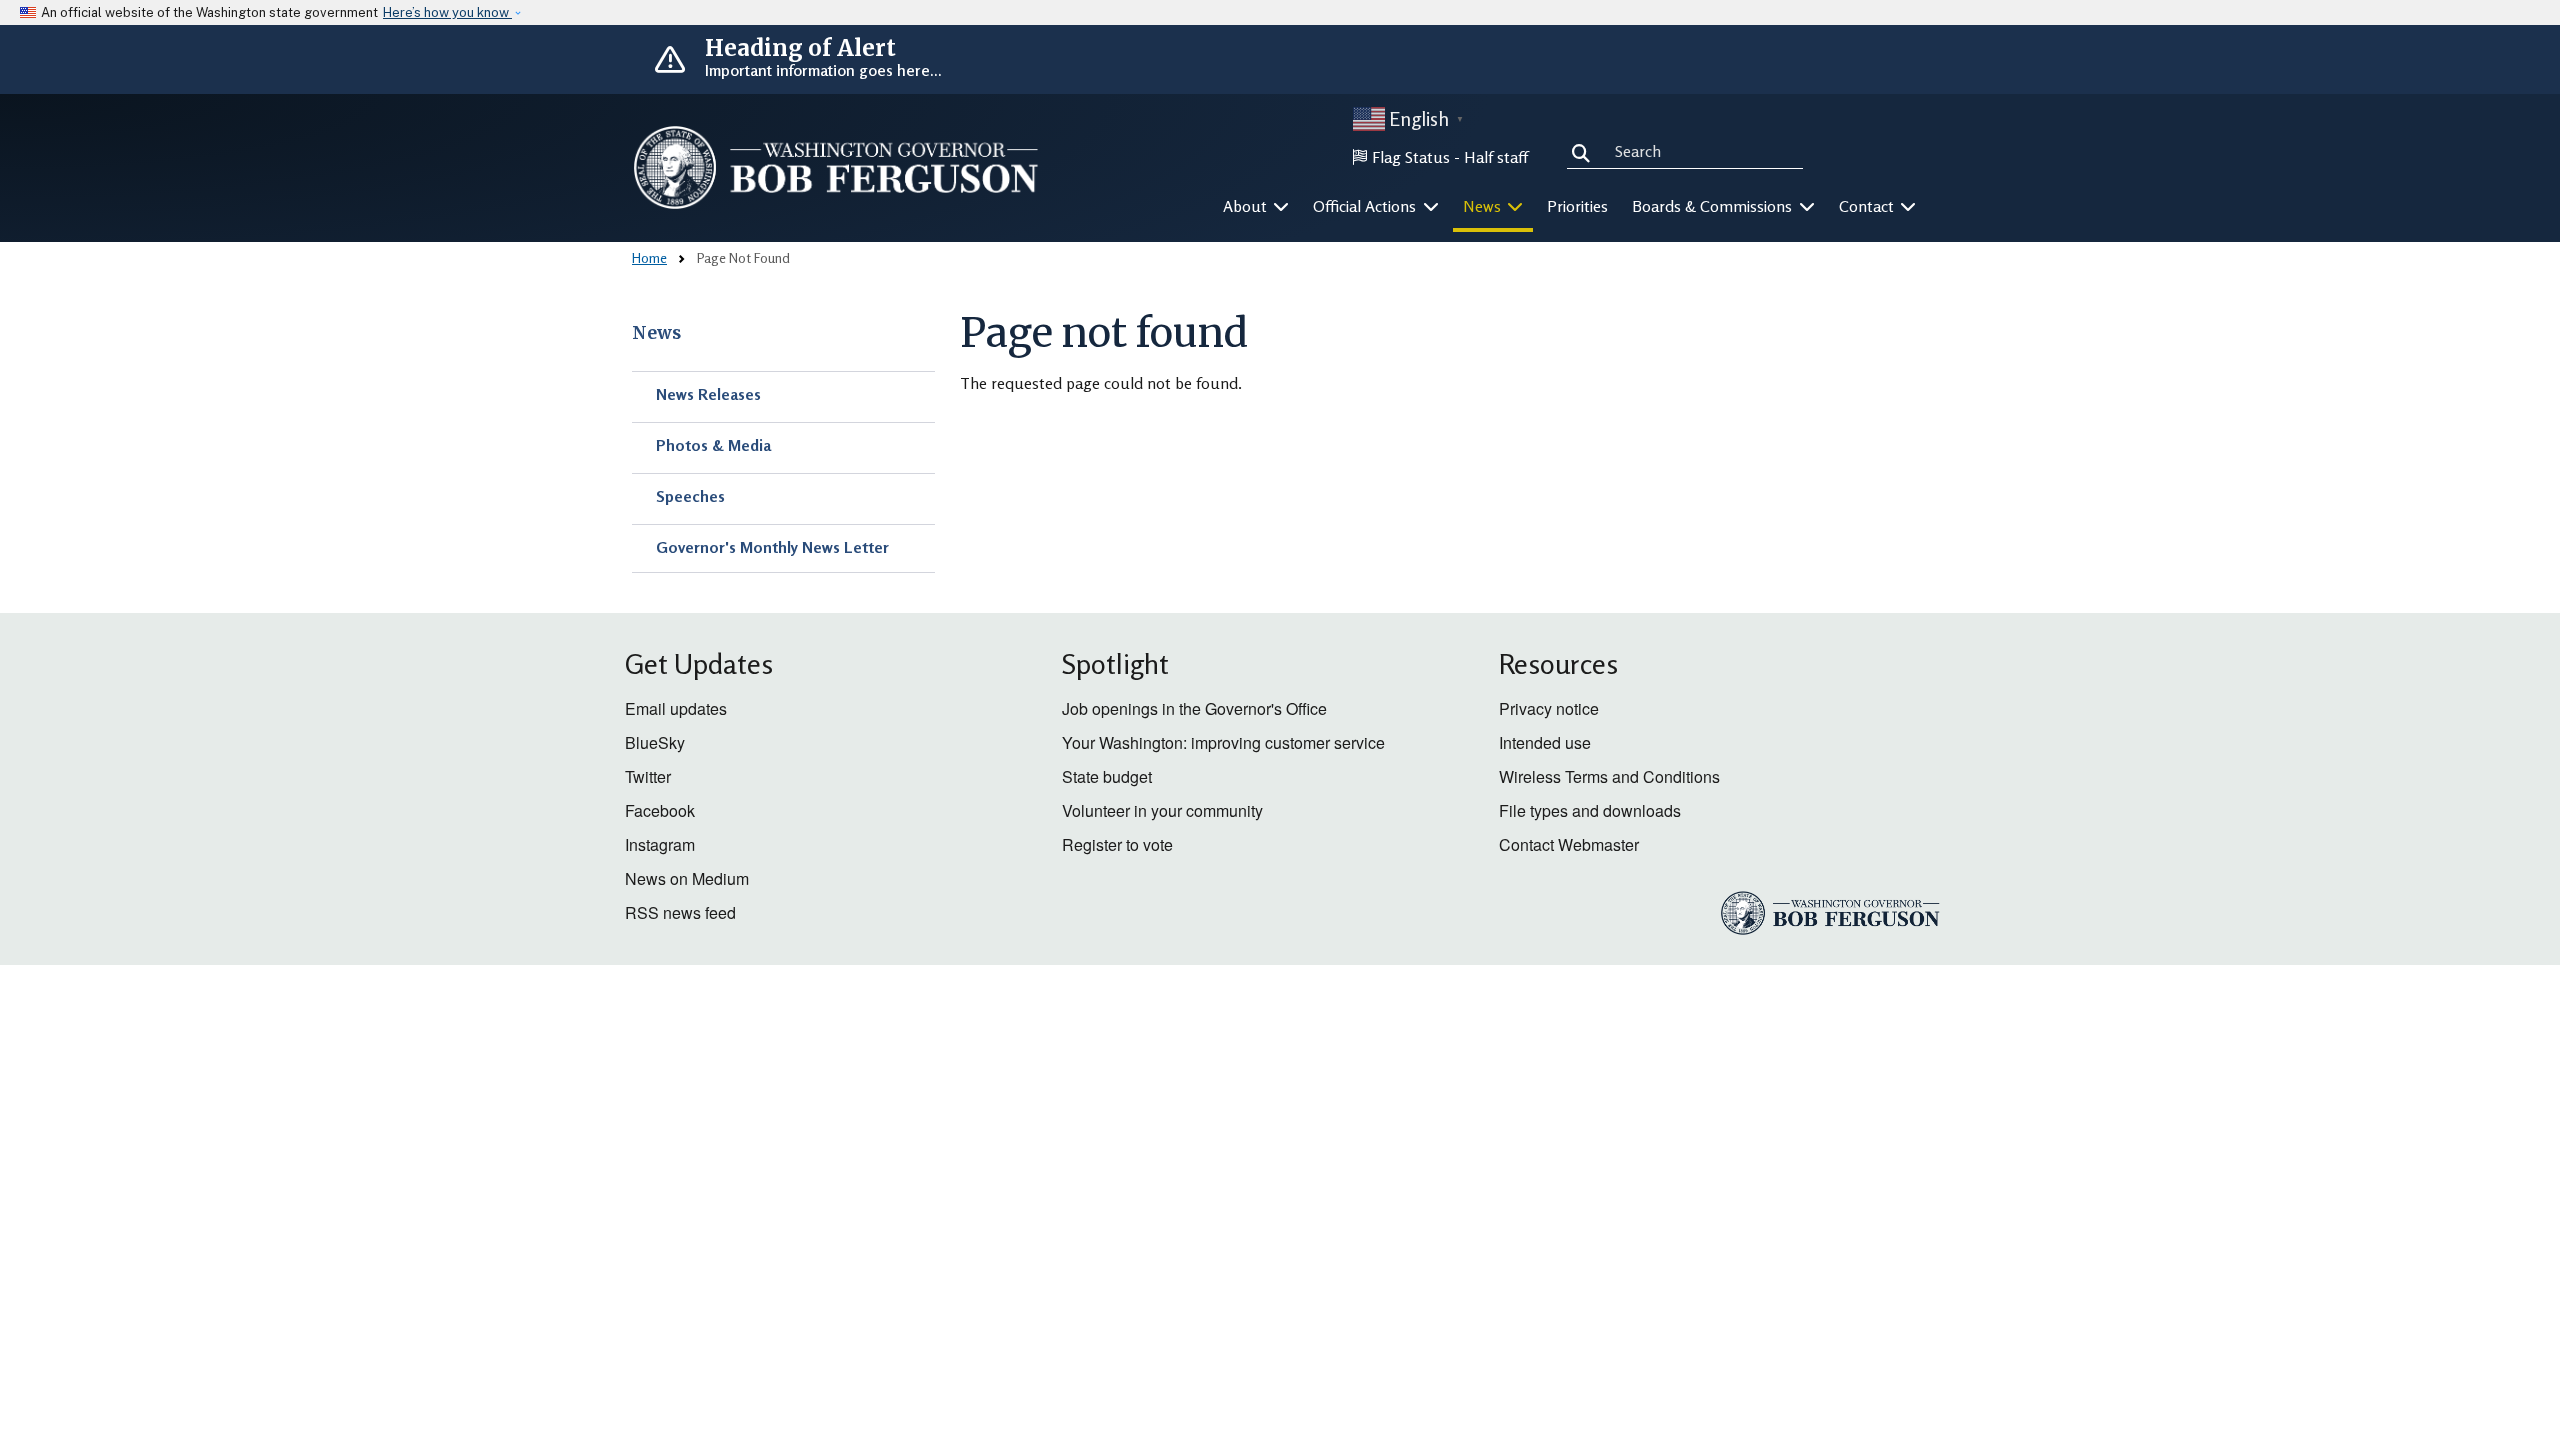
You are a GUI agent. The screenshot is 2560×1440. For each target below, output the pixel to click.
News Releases (708, 394)
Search (1585, 150)
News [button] (1484, 206)
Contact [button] (1868, 206)
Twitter (648, 776)
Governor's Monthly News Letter (772, 547)
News (656, 333)
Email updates (676, 708)
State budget (1107, 776)
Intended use (1545, 742)
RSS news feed (680, 912)
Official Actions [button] (1366, 206)
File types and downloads (1590, 810)
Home (649, 257)
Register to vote (1117, 844)
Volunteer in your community (1162, 810)
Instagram (660, 844)
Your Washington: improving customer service (1223, 742)
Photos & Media (713, 445)
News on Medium (687, 878)
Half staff (1496, 157)
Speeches (690, 496)
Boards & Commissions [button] (1714, 206)
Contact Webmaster (1569, 844)
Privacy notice (1549, 708)
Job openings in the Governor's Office (1194, 708)
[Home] (836, 167)
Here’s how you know (447, 12)
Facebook (660, 810)
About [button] (1247, 206)
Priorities (1577, 206)
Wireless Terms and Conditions (1609, 776)
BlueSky (655, 742)
